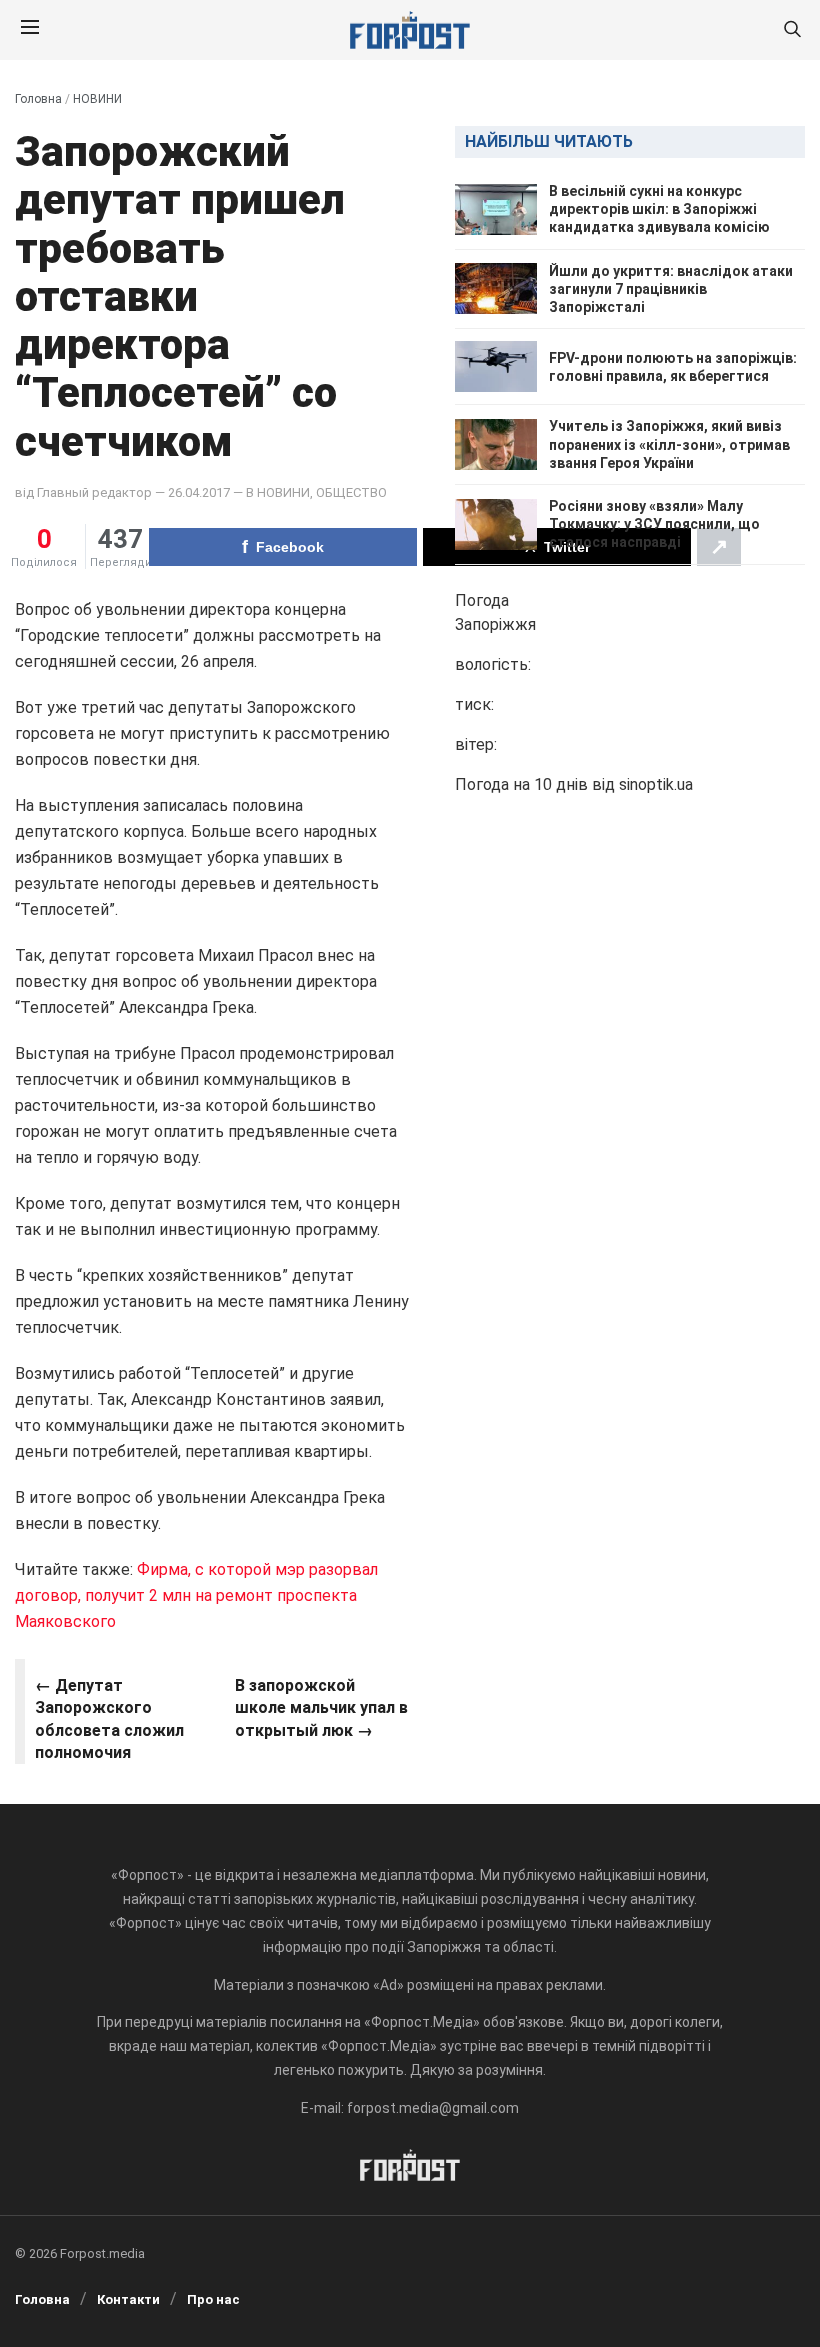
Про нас (213, 2299)
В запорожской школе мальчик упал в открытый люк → (321, 1708)
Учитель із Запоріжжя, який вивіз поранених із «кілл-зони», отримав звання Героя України (669, 444)
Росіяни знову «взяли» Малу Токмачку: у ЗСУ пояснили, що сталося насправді (654, 524)
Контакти (128, 2299)
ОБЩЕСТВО (351, 492)
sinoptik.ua (656, 784)
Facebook (290, 547)
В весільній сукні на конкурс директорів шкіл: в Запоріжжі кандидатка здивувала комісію (659, 209)
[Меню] (30, 30)
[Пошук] (792, 30)
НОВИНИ (97, 99)
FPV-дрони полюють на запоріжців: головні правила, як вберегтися (673, 367)
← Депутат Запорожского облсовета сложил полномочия (109, 1719)
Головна (38, 99)
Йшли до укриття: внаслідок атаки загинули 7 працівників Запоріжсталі (671, 289)
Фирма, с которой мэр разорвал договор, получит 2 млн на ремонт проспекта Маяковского (196, 1595)
